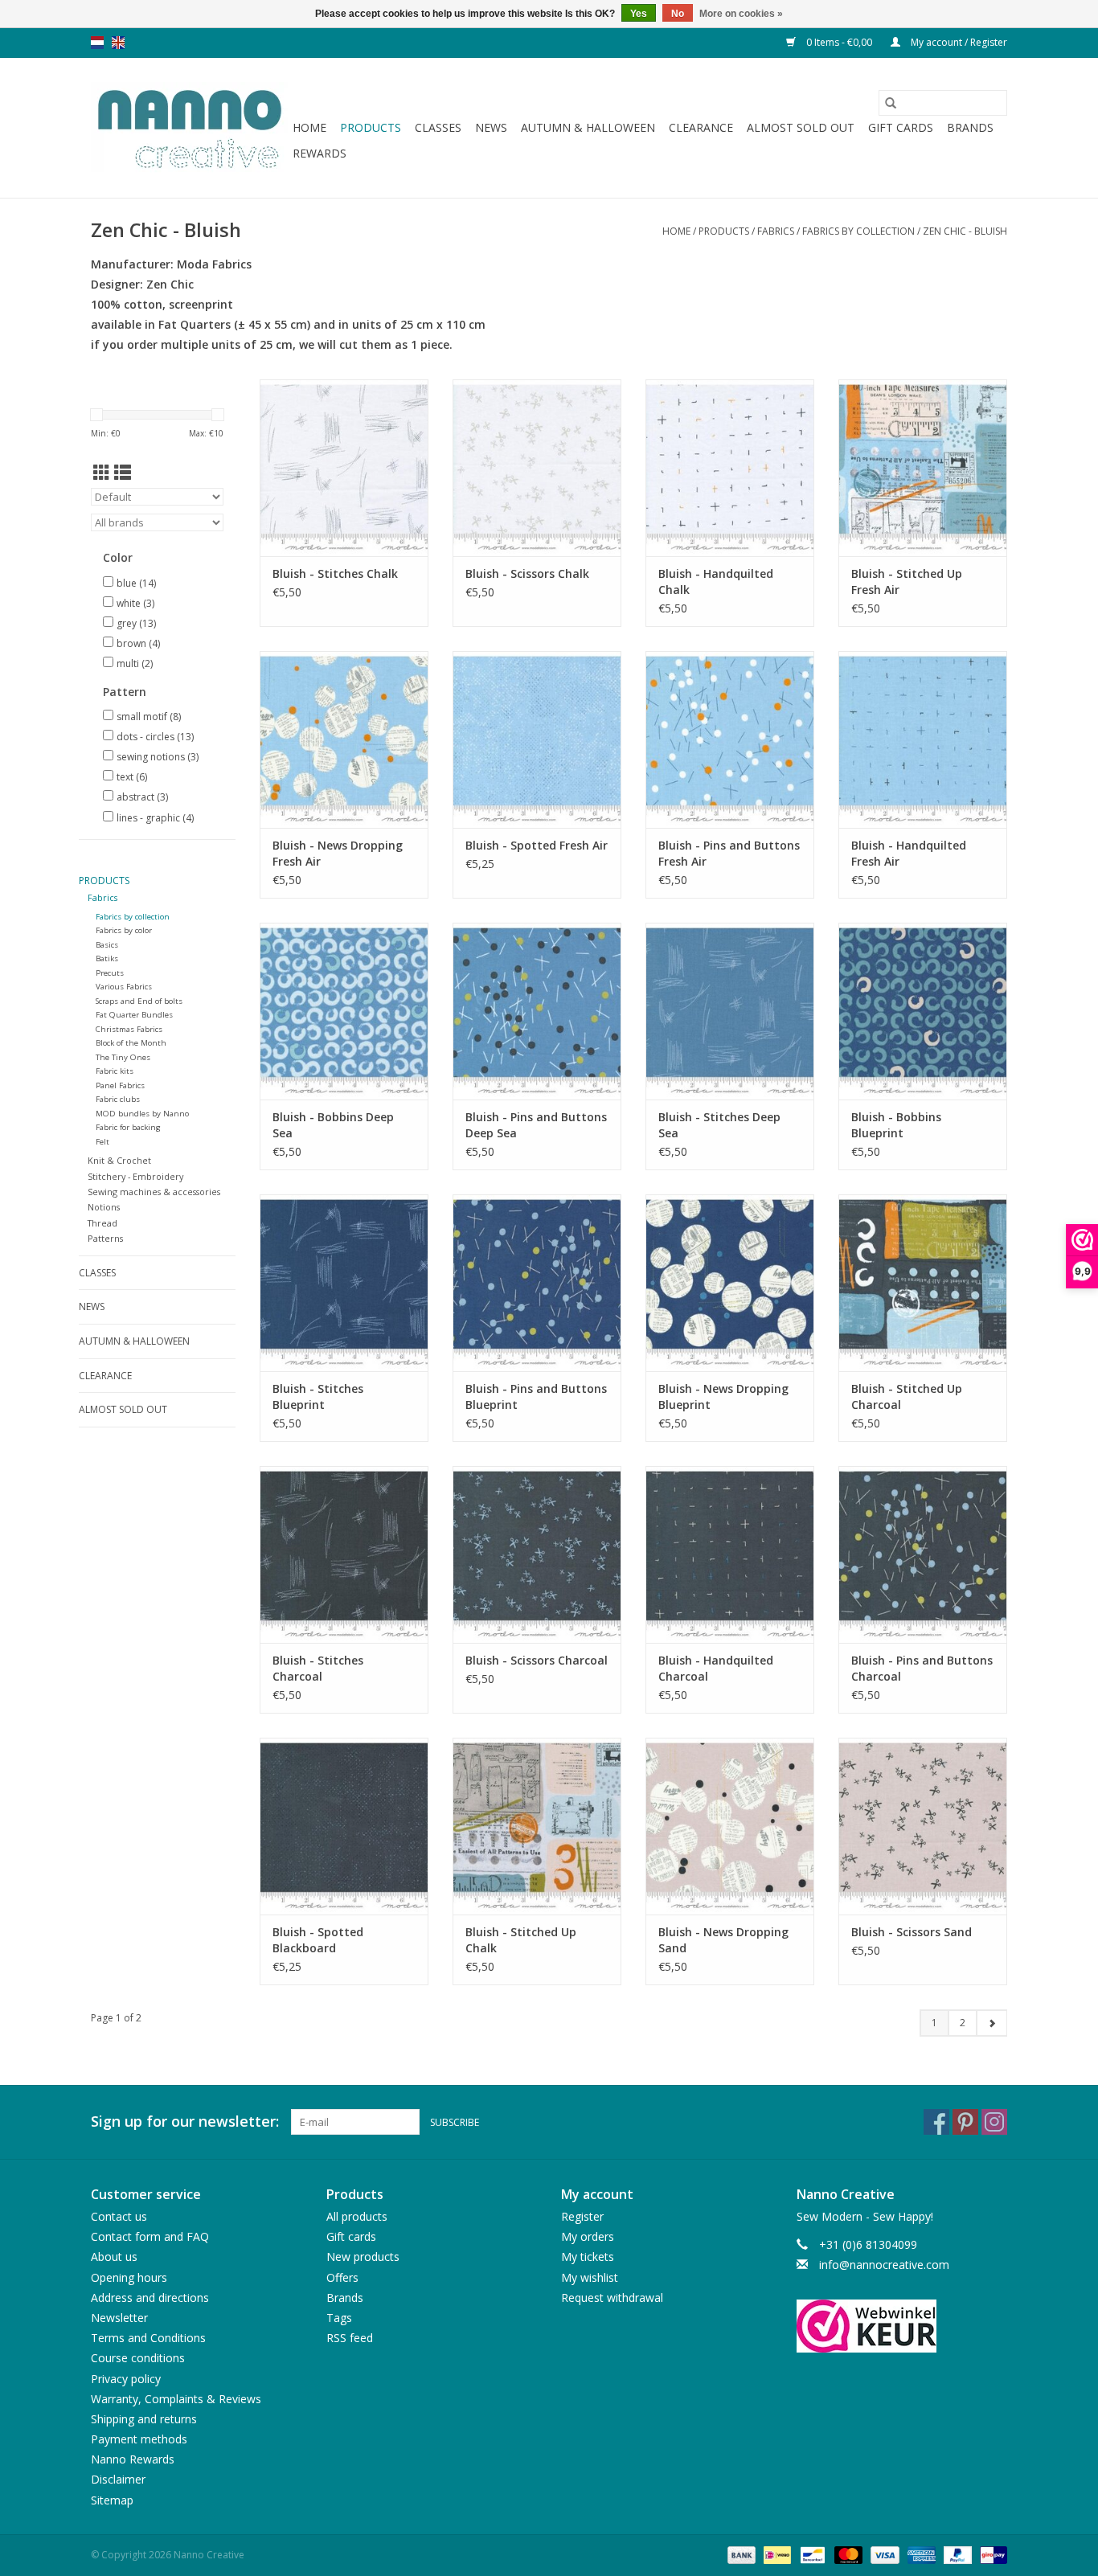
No (678, 14)
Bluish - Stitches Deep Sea (719, 1125)
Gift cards (901, 127)
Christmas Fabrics (129, 1029)
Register (582, 2216)
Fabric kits (115, 1071)
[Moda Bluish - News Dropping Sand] (730, 1826)
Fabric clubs (118, 1099)
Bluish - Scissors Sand (912, 1932)
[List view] (123, 473)
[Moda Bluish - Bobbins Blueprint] (923, 1011)
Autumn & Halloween (588, 127)
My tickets (588, 2257)
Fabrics (776, 231)
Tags (339, 2318)
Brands (970, 127)
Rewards (320, 153)
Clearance (701, 127)
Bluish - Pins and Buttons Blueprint (536, 1397)
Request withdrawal (612, 2298)
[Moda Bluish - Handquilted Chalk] (730, 468)
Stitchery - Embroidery (135, 1176)
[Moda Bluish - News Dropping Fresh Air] (344, 739)
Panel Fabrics (120, 1085)
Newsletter (119, 2318)
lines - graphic (155, 818)
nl (97, 43)
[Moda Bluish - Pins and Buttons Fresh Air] (730, 739)
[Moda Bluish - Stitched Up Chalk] (537, 1826)
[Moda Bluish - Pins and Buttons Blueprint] (537, 1283)
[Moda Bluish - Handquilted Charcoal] (730, 1554)
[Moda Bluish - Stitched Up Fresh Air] (923, 468)
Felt (102, 1142)
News (491, 127)
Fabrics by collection (860, 231)
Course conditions (138, 2358)
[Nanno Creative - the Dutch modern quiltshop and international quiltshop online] (189, 128)
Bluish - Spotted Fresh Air (537, 845)
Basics (107, 945)
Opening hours (129, 2277)
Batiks (107, 958)
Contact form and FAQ (150, 2236)
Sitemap (112, 2500)
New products (363, 2257)
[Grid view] (102, 473)
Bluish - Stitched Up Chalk (521, 1940)
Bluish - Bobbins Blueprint (896, 1125)
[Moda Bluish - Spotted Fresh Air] (537, 739)
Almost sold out (801, 127)
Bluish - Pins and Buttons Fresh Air (729, 853)
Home (309, 127)
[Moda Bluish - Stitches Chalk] (344, 468)
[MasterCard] (847, 2554)
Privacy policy (126, 2379)
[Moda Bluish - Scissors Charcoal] (537, 1554)
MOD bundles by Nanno (142, 1114)
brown (138, 643)
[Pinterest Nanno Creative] (965, 2122)
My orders (588, 2236)
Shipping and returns (144, 2419)
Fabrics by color (124, 930)
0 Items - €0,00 (839, 42)
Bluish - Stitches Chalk (335, 573)
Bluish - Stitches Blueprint (318, 1397)
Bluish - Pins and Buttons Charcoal (922, 1668)
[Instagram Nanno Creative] (994, 2122)
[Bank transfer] (740, 2554)
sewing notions (158, 757)
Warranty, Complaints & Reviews (176, 2399)
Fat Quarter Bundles (134, 1015)
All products (357, 2216)
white (135, 603)
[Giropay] (991, 2554)
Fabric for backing (128, 1127)
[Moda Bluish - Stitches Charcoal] (344, 1554)
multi (135, 663)
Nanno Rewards (133, 2459)
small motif (149, 717)
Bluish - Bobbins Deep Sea (333, 1125)
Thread (102, 1223)
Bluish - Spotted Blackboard (318, 1940)
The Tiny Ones (123, 1057)
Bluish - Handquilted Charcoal (716, 1668)
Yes (639, 14)
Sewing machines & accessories (154, 1192)
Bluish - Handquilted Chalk (716, 582)
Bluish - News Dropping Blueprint (723, 1397)
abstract (142, 797)
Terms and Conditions (148, 2338)
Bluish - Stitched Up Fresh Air (907, 582)
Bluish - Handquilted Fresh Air (909, 853)
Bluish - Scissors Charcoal (537, 1660)
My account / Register (958, 42)
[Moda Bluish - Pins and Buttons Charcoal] (923, 1554)
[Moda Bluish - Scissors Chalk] (537, 468)
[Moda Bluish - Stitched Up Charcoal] (923, 1283)
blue (136, 583)
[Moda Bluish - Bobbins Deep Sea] (344, 1011)
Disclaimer (118, 2479)
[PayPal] (956, 2554)
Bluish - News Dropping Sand (723, 1940)
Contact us (119, 2216)
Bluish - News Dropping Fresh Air (338, 853)
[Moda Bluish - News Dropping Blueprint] (730, 1283)
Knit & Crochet (119, 1160)
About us (114, 2257)
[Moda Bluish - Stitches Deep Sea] (730, 1011)
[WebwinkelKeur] (902, 2326)
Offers (342, 2277)
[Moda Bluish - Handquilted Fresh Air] (923, 739)
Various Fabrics (124, 987)
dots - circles (155, 737)
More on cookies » (741, 14)
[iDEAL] (776, 2554)
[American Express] (920, 2554)
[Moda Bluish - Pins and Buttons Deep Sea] (537, 1011)
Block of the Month (131, 1043)
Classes (438, 127)
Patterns (105, 1238)
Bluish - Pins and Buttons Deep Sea (536, 1125)
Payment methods (139, 2439)
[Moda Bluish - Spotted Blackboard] (344, 1826)
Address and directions (150, 2298)
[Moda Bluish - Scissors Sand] (923, 1826)
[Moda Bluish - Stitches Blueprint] (344, 1283)
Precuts (110, 973)
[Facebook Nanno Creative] (936, 2122)
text (132, 777)
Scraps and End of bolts (139, 1001)
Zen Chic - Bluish (965, 231)
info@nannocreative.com (884, 2265)
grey (136, 623)
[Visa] (883, 2554)
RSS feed (350, 2338)
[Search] (891, 103)
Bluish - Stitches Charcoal (318, 1668)
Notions (104, 1207)
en (118, 43)
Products (371, 127)
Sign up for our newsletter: (185, 2121)
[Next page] (991, 2023)
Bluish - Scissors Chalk (527, 573)
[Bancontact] (811, 2554)
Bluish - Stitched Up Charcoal (907, 1397)
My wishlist (590, 2277)
